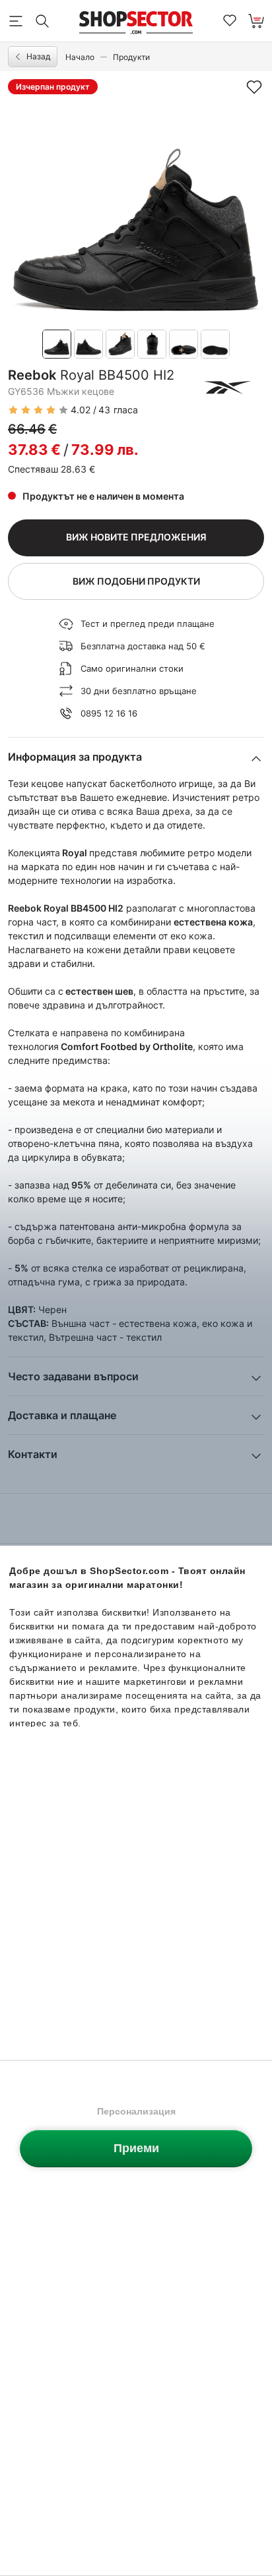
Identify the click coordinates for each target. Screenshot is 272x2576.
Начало (80, 57)
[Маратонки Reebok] (228, 388)
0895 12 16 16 (109, 713)
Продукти (131, 57)
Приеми (136, 2148)
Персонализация (136, 2111)
